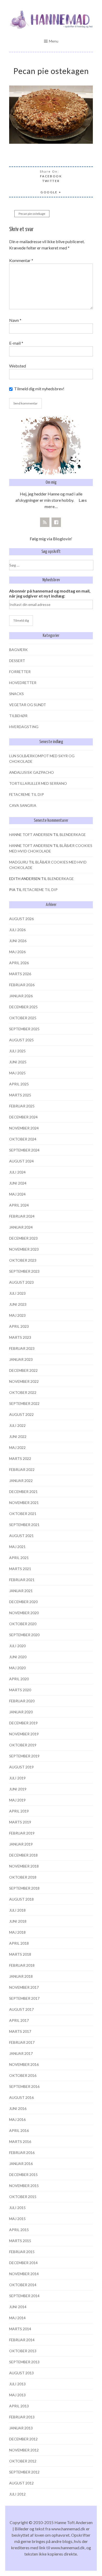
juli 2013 (17, 2384)
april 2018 (19, 1943)
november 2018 (24, 1866)
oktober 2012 (23, 2461)
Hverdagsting (24, 727)
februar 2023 (22, 1348)
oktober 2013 (23, 2351)
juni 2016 (18, 2108)
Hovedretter (23, 683)
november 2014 (24, 2274)
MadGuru (19, 862)
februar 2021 (22, 1580)
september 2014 (24, 2296)
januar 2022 (21, 1481)
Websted (18, 366)
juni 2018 (18, 1921)
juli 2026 (17, 930)
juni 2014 (18, 2307)
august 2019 (21, 1767)
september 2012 (24, 2472)
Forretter (20, 672)
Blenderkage (73, 834)
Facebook (51, 176)
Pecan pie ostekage (32, 214)
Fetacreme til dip (27, 794)
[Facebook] (56, 522)
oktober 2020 (23, 1624)
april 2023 (19, 1326)
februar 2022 (22, 1470)
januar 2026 (21, 996)
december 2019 (23, 1723)
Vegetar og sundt (28, 705)
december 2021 (23, 1492)
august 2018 (21, 1899)
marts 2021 (20, 1569)
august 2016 (21, 2097)
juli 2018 (17, 1910)
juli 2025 (17, 1051)
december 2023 (23, 1238)
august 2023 (21, 1282)
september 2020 (24, 1635)
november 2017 (24, 1987)
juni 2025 (18, 1062)
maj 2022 (17, 1447)
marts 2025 (20, 1095)
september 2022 (24, 1403)
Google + (51, 192)
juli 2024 (17, 1172)
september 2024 (24, 1150)
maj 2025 (17, 1073)
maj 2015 (17, 2219)
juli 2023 (17, 1293)
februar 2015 (22, 2252)
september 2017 (24, 1998)
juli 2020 (17, 1646)
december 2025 (23, 1007)
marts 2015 (20, 2241)
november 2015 (24, 2186)
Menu (54, 41)
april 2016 (19, 2130)
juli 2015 (17, 2208)
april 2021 (19, 1558)
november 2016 (24, 2064)
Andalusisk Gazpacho (32, 772)
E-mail (16, 343)
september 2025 (24, 1029)
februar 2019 (22, 1833)
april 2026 (19, 963)
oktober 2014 (23, 2285)
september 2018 (24, 1888)
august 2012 (21, 2483)
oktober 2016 (23, 2075)
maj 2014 (17, 2318)
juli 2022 (17, 1425)
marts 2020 (20, 1690)
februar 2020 (22, 1701)
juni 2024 (18, 1183)
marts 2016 (20, 2142)
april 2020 (19, 1679)
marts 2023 (20, 1337)
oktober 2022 (23, 1392)
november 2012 (24, 2450)
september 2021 (24, 1525)
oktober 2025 (23, 1018)
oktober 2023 (23, 1260)
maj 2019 (17, 1800)
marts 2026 (20, 974)
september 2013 (24, 2362)
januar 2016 (21, 2164)
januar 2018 (21, 1976)
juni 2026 (18, 941)
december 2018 (23, 1855)
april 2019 (19, 1811)
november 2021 (24, 1503)
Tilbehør (18, 716)
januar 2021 (21, 1591)
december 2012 (23, 2439)
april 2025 (19, 1084)
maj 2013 (17, 2395)
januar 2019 (21, 1844)
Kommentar (21, 260)
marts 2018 (20, 1954)
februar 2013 (22, 2417)
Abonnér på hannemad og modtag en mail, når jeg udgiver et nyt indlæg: (50, 593)
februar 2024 (22, 1216)
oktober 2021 (23, 1514)
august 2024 (21, 1161)
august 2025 (21, 1040)
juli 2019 (17, 1778)
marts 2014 (20, 2329)
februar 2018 (22, 1965)
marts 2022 (20, 1458)
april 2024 (19, 1205)
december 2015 (23, 2175)
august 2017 (21, 2009)
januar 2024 (21, 1227)
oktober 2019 (23, 1745)
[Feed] (45, 522)
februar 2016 (22, 2153)
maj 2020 (17, 1668)
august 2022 (21, 1414)
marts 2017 (20, 2031)
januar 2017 (21, 2053)
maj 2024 (17, 1194)
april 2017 (19, 2020)
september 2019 (24, 1756)
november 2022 (24, 1381)
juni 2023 (18, 1304)
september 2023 (24, 1271)
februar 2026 (22, 985)
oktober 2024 (23, 1139)
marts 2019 (20, 1822)
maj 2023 (17, 1315)
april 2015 (19, 2230)
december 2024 (23, 1117)
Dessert (17, 661)
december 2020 (23, 1602)
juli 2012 (17, 2494)
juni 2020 (18, 1657)
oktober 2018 (23, 1877)
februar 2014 (22, 2340)
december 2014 (23, 2263)
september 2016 (24, 2086)
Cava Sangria (23, 805)
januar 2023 (21, 1359)
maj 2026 (17, 952)
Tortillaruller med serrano (38, 783)
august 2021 (21, 1536)
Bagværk (18, 650)
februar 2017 (22, 2042)
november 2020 (24, 1613)
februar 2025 (22, 1106)
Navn (15, 320)
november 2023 (24, 1249)
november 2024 (24, 1128)
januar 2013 (21, 2428)
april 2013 (19, 2406)
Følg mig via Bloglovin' (51, 539)
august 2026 (21, 919)
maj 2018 (17, 1932)
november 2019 (24, 1734)
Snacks (16, 694)
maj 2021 (17, 1547)
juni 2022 (18, 1436)
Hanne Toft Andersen (31, 834)
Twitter (51, 181)
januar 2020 (21, 1712)
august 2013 (21, 2373)
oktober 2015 (23, 2197)
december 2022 (23, 1370)
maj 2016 (17, 2119)
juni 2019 (18, 1789)
